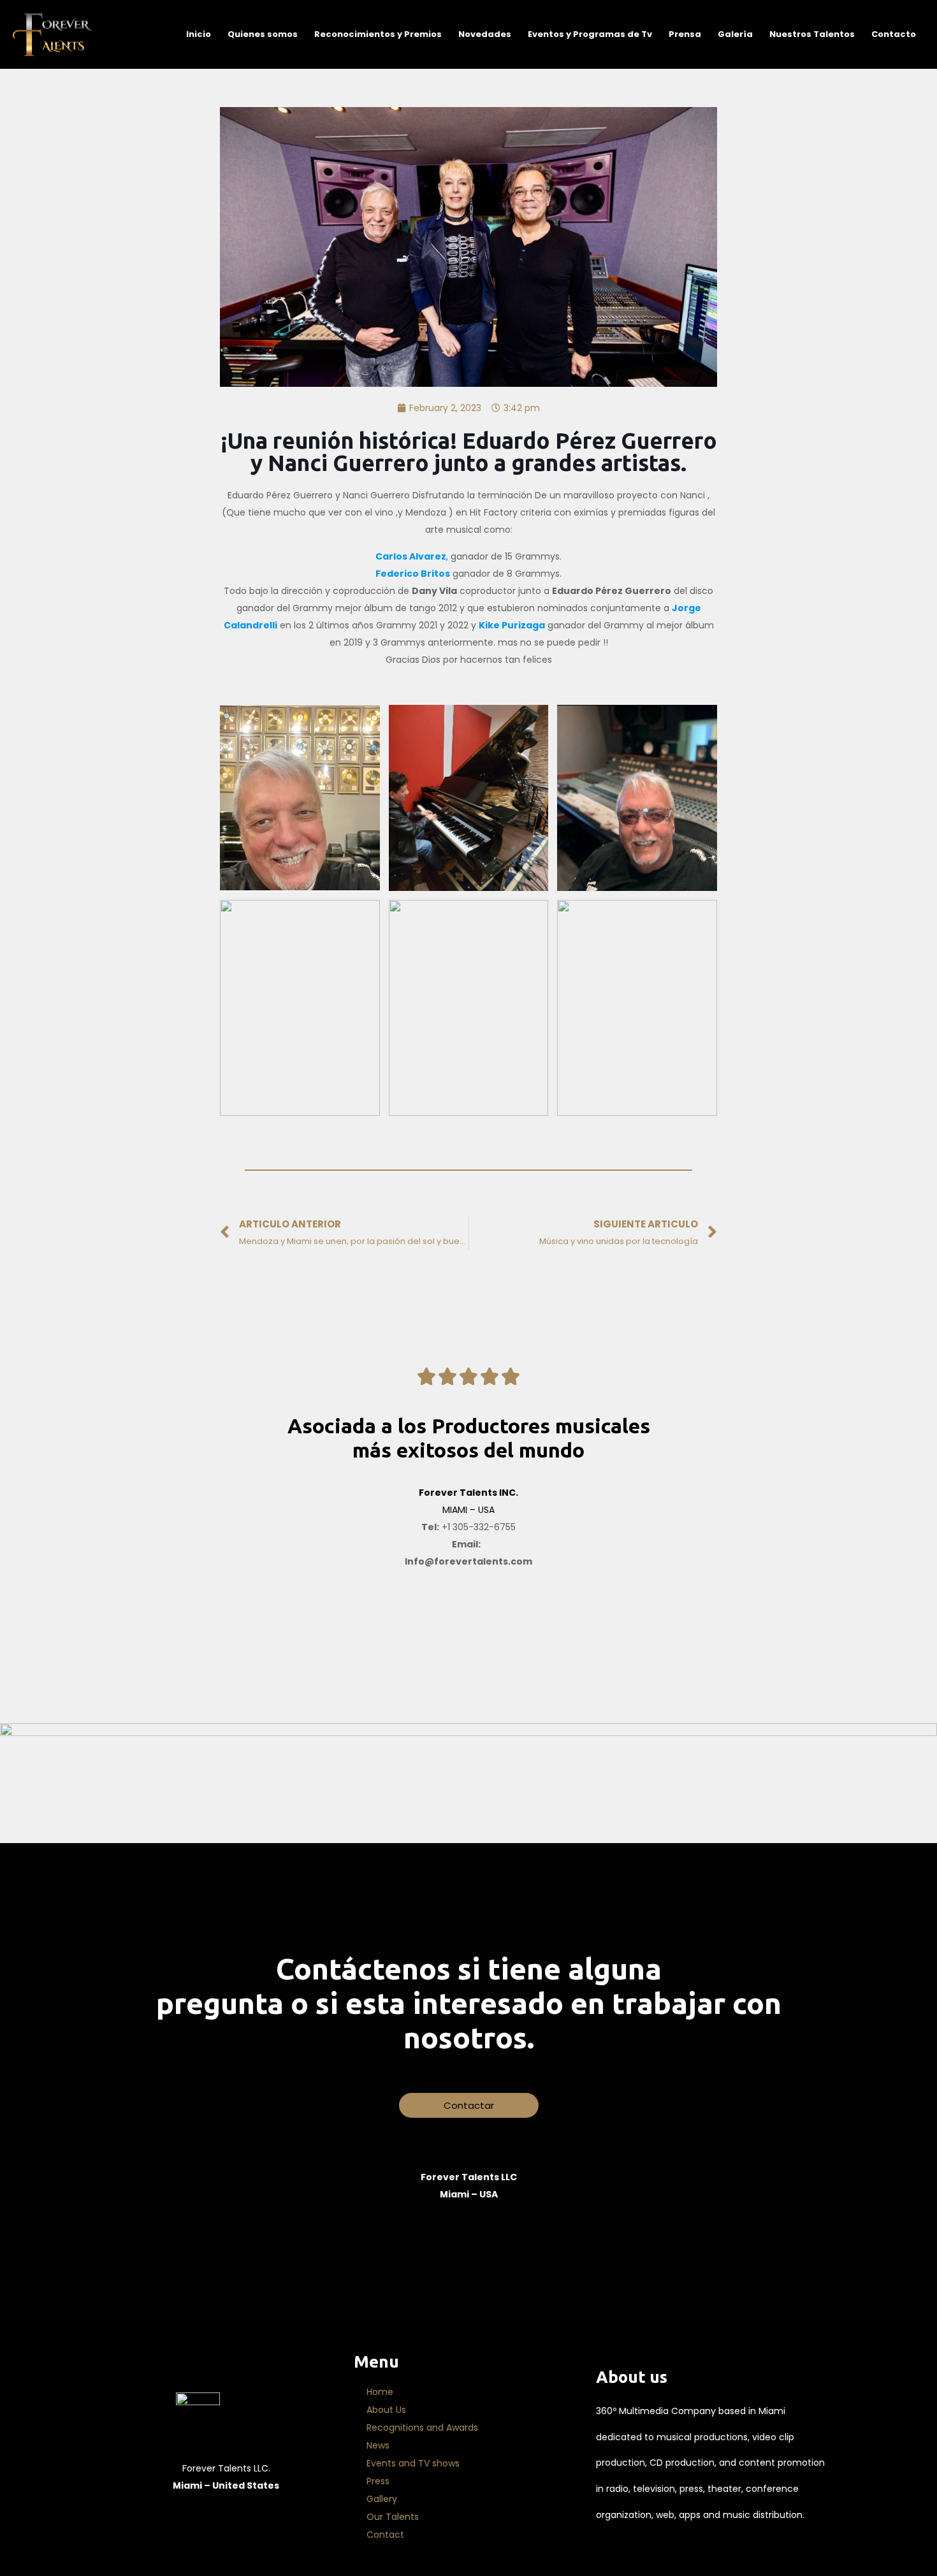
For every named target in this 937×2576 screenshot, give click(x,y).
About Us (386, 2410)
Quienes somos (263, 34)
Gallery (382, 2499)
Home (380, 2392)
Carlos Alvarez (411, 556)
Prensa (685, 34)
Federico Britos (413, 574)
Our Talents (393, 2517)
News (378, 2445)
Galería (735, 34)
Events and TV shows (413, 2463)
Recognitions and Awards (422, 2428)
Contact (385, 2535)
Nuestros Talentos (812, 34)
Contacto (894, 34)
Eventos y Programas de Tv (590, 34)
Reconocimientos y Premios (378, 34)
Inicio (199, 34)
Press (378, 2481)
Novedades (485, 34)
